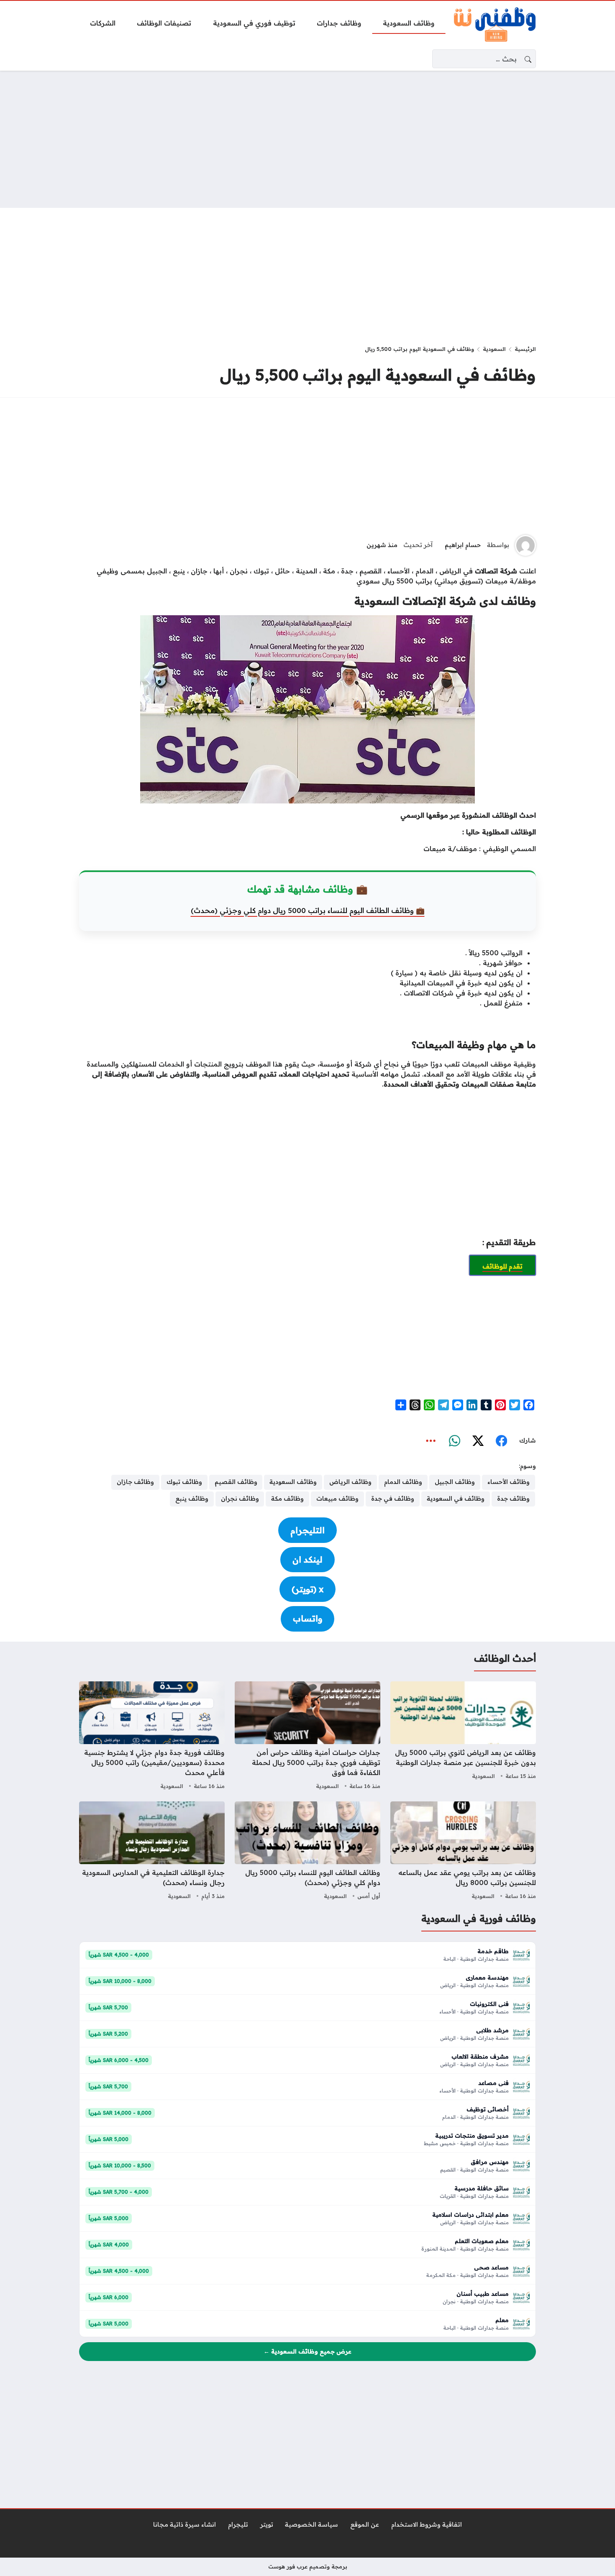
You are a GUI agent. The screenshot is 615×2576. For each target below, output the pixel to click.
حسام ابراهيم (463, 545)
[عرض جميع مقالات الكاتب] (525, 545)
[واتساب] (454, 1441)
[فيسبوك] (501, 1441)
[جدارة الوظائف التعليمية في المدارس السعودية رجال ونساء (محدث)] (152, 1852)
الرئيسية (525, 349)
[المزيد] (431, 1441)
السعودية (494, 349)
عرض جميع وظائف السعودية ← (307, 2351)
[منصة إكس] (478, 1441)
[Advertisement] (307, 139)
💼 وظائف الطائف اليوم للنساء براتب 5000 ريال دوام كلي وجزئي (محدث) (308, 910)
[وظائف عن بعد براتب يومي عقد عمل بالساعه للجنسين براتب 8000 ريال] (463, 1852)
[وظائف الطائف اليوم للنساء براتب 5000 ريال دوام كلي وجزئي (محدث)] (307, 1852)
